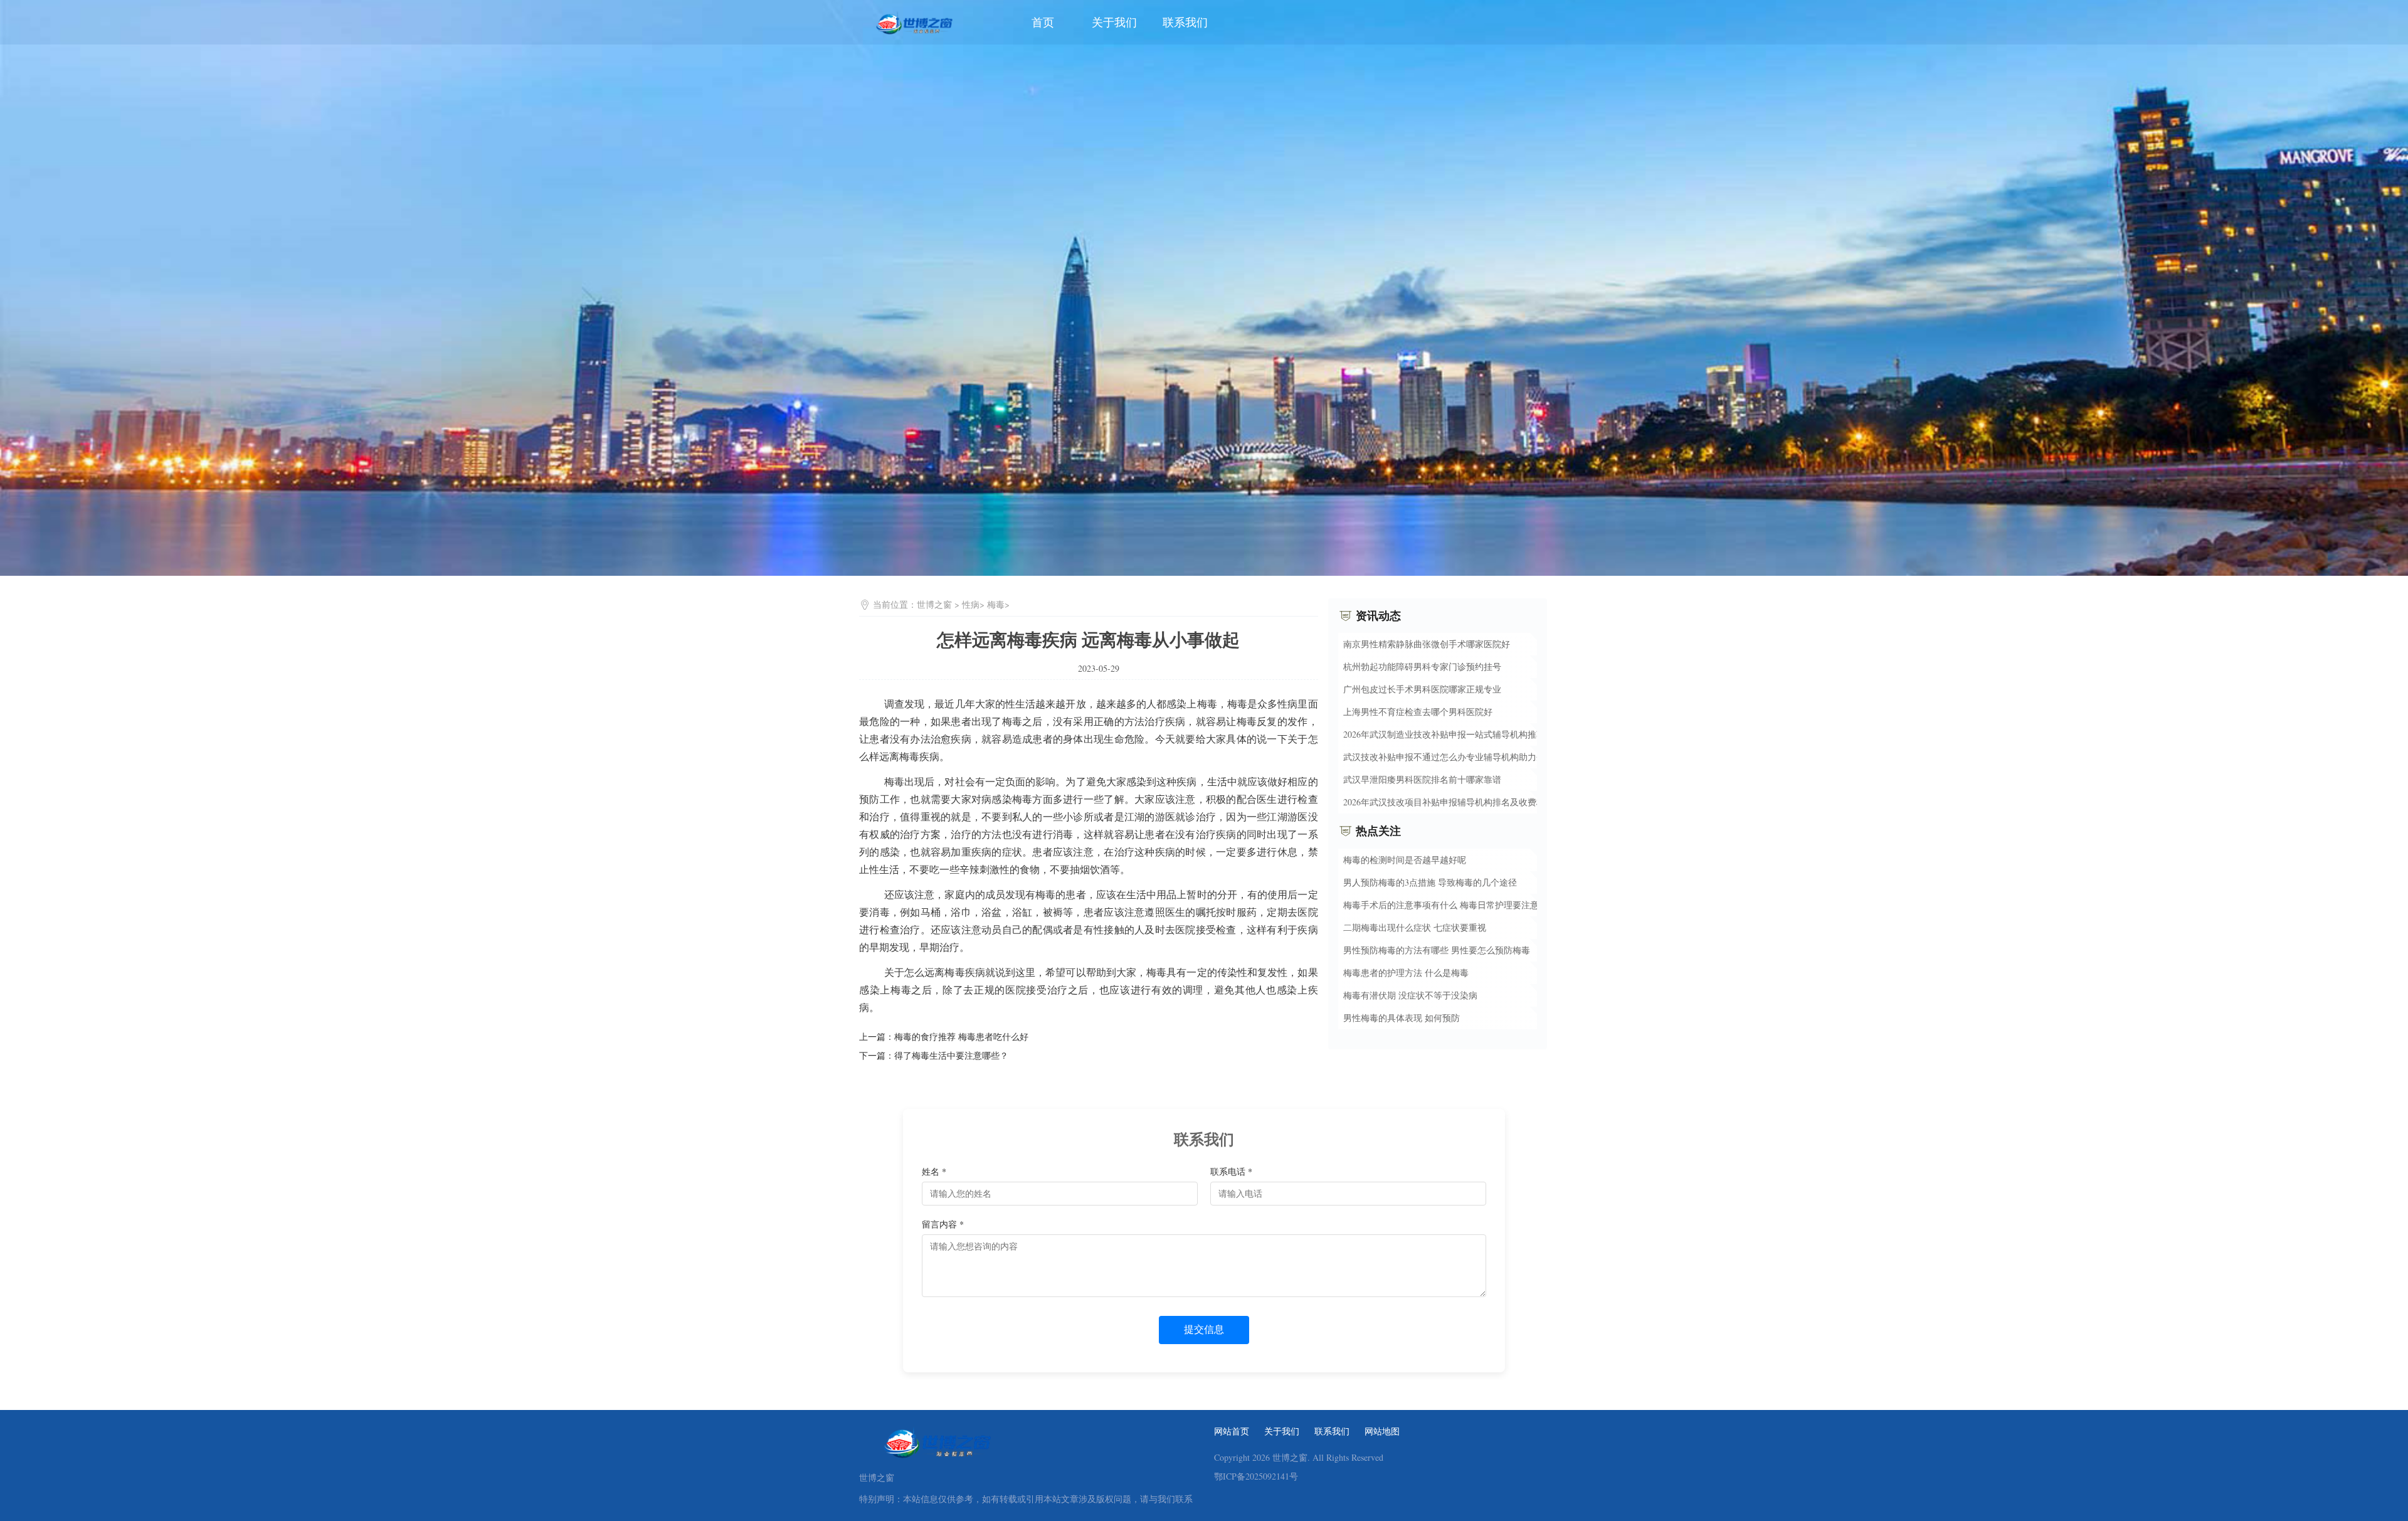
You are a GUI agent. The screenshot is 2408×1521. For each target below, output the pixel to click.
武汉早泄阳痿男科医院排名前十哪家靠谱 (1422, 779)
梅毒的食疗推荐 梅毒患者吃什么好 (961, 1036)
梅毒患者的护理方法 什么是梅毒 (1406, 972)
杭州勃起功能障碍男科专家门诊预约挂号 (1422, 666)
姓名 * (934, 1171)
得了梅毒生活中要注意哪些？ (951, 1055)
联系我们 (1185, 22)
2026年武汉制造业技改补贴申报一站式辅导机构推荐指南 (1453, 734)
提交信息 (1204, 1329)
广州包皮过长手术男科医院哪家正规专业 (1422, 689)
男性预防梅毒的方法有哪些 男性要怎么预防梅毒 (1437, 950)
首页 (1043, 22)
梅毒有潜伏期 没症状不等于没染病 (1410, 995)
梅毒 (996, 604)
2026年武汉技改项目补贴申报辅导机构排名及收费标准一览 (1457, 802)
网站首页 (1232, 1431)
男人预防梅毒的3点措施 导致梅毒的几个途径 (1430, 882)
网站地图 (1382, 1431)
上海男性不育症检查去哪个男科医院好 (1418, 712)
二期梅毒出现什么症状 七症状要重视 (1415, 927)
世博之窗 (934, 604)
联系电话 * (1231, 1171)
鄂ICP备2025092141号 (1256, 1476)
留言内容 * (943, 1224)
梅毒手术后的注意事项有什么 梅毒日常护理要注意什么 (1450, 905)
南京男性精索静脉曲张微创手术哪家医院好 (1427, 644)
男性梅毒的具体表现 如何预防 (1402, 1018)
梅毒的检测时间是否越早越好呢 (1405, 860)
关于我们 (1114, 22)
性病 (971, 604)
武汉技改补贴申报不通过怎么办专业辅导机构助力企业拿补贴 (1462, 757)
